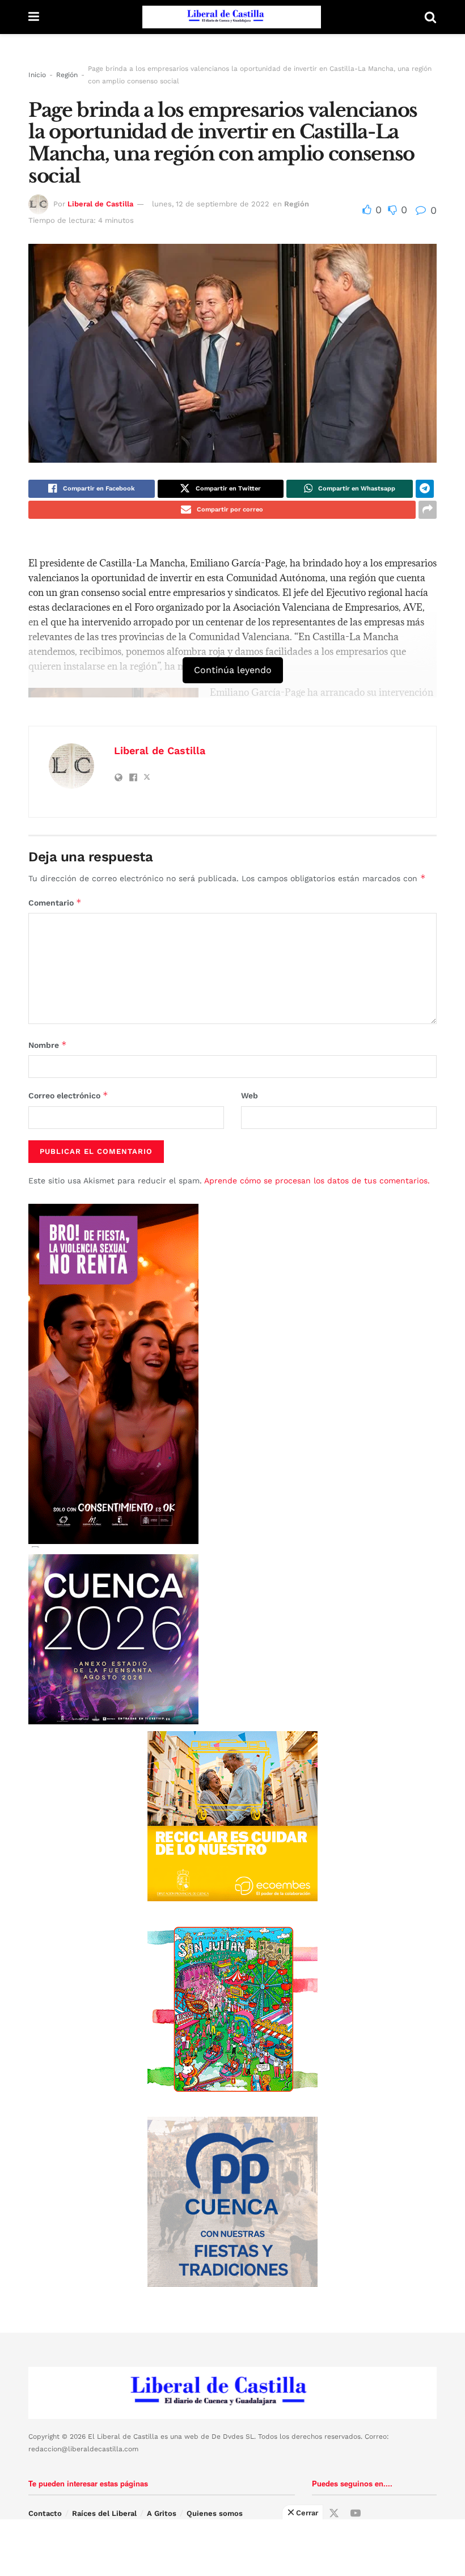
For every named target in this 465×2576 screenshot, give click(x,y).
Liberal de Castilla (100, 204)
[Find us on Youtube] (356, 2514)
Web (250, 1095)
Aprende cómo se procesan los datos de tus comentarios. (317, 1181)
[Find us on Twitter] (334, 2514)
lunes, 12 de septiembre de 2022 (211, 204)
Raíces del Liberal (104, 2513)
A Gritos (162, 2513)
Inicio (37, 75)
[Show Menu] (34, 17)
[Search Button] (430, 17)
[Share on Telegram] (425, 489)
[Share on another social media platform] (428, 510)
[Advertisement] (232, 2548)
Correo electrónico (68, 1095)
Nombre (48, 1045)
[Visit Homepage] (232, 17)
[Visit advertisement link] (232, 1816)
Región (67, 75)
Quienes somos (215, 2513)
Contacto (45, 2513)
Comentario (55, 902)
